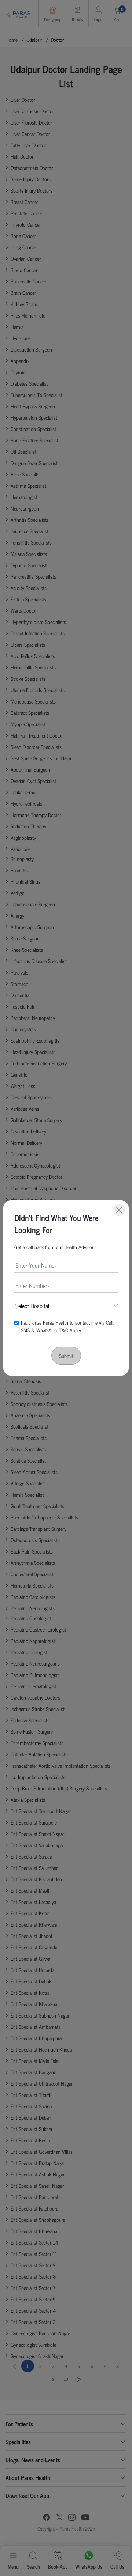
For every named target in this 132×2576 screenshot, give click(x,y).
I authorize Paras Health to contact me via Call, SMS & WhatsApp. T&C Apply (67, 1326)
